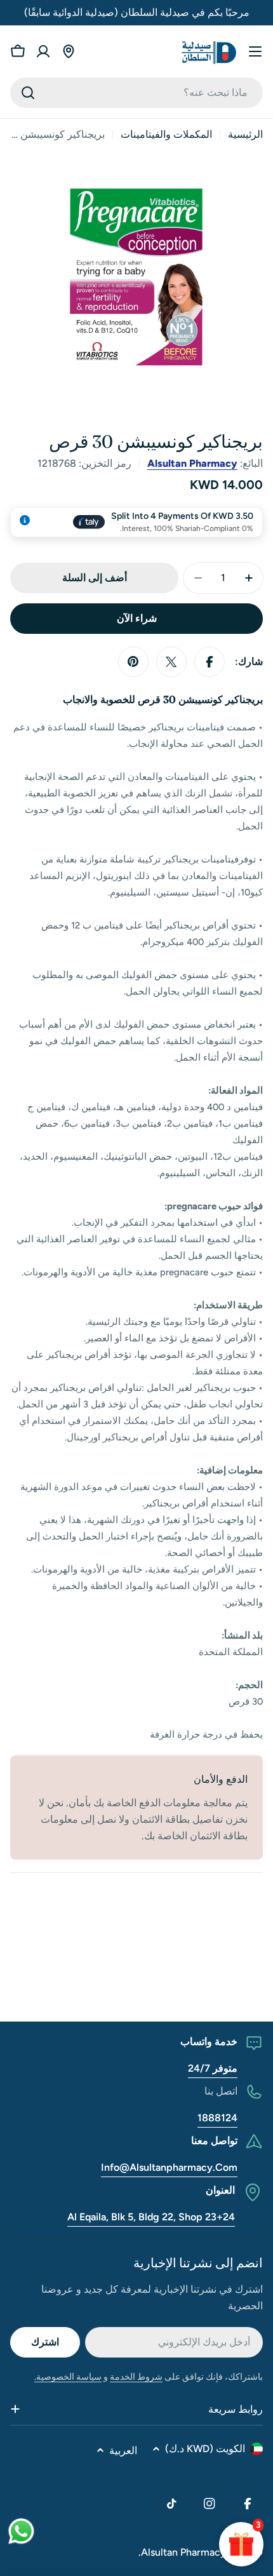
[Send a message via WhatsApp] (21, 2531)
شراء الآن (137, 618)
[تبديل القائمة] (255, 51)
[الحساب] (43, 51)
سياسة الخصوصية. (68, 2377)
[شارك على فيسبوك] (210, 662)
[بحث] (28, 93)
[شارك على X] (171, 662)
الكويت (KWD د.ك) (205, 2449)
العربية (123, 2451)
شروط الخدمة (136, 2377)
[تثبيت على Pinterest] (133, 662)
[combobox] (136, 93)
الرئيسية (245, 134)
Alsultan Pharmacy (192, 463)
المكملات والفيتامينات (166, 134)
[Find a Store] (69, 51)
